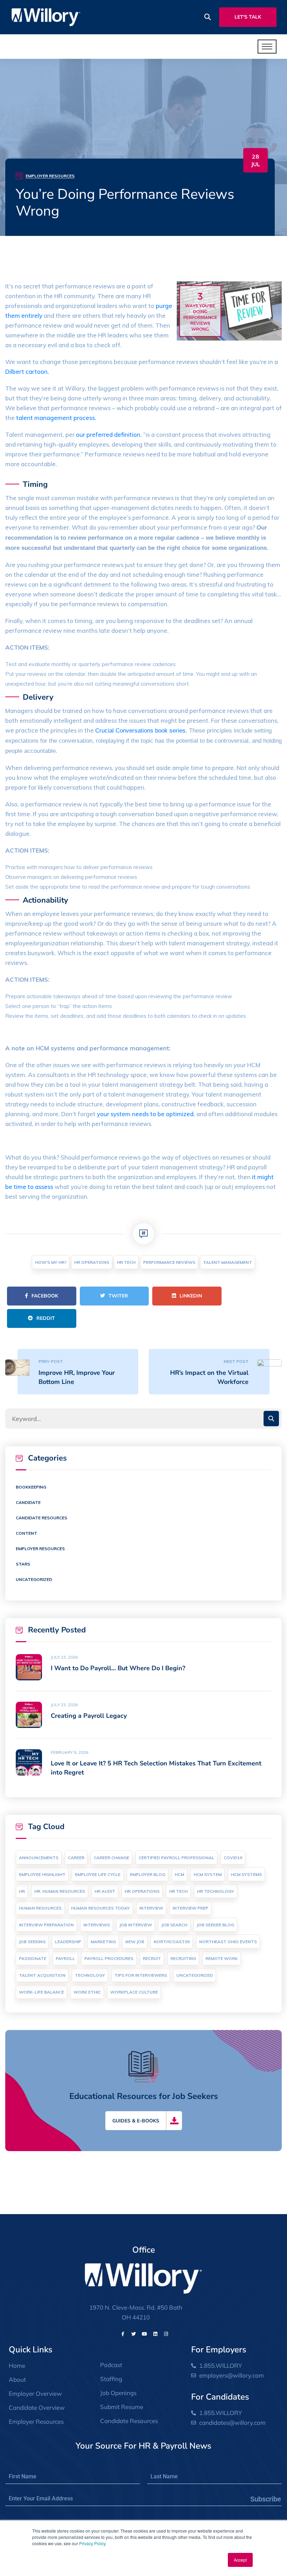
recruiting (183, 1958)
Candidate (28, 1502)
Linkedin (191, 1296)
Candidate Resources (41, 1518)
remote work (222, 1958)
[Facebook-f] (123, 2334)
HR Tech (126, 1262)
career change (111, 1858)
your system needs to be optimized (145, 1114)
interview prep (190, 1908)
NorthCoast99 (172, 1942)
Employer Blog (148, 1874)
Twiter (118, 1296)
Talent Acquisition (42, 1975)
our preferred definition (108, 435)
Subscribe (266, 2499)
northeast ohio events (228, 1942)
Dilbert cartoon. (27, 372)
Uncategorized (34, 1579)
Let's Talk (248, 17)
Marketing (103, 1942)
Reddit (46, 1318)
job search (174, 1925)
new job (135, 1942)
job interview (136, 1925)
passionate (33, 1958)
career (76, 1858)
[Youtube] (145, 2334)
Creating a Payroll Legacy (89, 1716)
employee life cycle (98, 1874)
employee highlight (42, 1874)
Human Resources (40, 1908)
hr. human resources (60, 1891)
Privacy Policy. (93, 2543)
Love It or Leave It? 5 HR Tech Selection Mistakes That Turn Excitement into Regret (156, 1768)
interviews (97, 1925)
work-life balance (41, 1992)
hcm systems (246, 1874)
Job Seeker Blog (215, 1925)
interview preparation (46, 1925)
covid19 (233, 1858)
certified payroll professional (176, 1858)
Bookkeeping (31, 1487)
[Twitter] (134, 2334)
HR (22, 1891)
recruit (152, 1958)
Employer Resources (50, 176)
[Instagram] (166, 2334)
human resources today (100, 1908)
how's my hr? (51, 1262)
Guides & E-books (136, 2121)
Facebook (45, 1296)
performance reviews (169, 1262)
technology (90, 1975)
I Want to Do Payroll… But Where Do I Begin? (118, 1668)
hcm (179, 1874)
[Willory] (46, 17)
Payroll (65, 1958)
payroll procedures (109, 1958)
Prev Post (51, 1361)
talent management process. (56, 418)
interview (151, 1908)
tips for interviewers (141, 1975)
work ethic (87, 1992)
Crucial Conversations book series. (141, 731)
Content (26, 1533)
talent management (227, 1262)
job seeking (32, 1942)
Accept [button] (240, 2560)
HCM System (208, 1874)
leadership (68, 1942)
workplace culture (134, 1992)
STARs (23, 1564)
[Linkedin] (155, 2334)
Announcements (39, 1858)
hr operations (92, 1262)
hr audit (105, 1891)
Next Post (236, 1361)
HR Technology (216, 1891)
